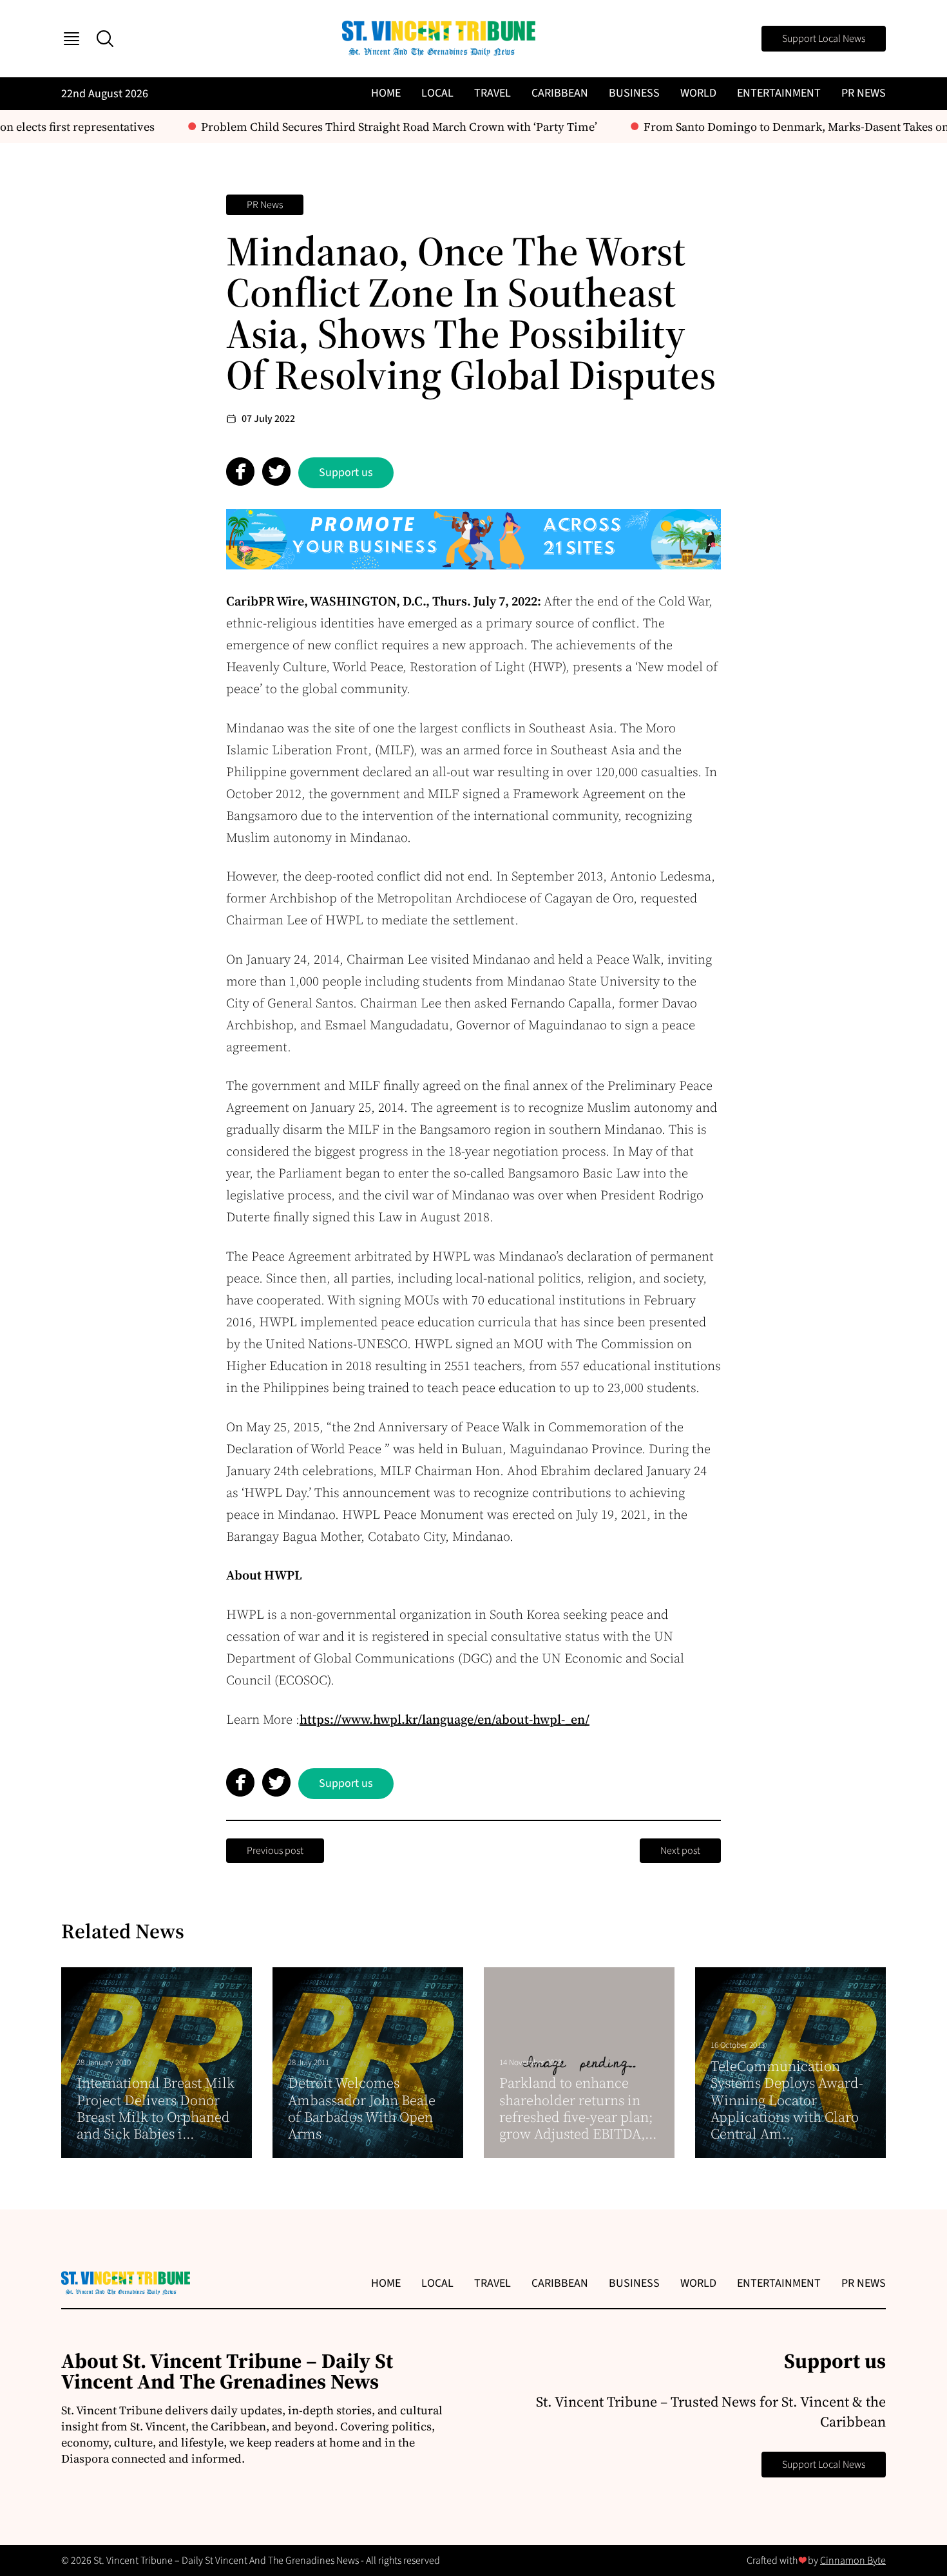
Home (386, 93)
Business (634, 93)
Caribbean (560, 93)
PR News (864, 93)
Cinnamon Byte (853, 2561)
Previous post (275, 1851)
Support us (346, 472)
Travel (493, 93)
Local (437, 93)
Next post (680, 1851)
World (698, 93)
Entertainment (779, 93)
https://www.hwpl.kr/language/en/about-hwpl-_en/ (445, 1719)
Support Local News (824, 39)
